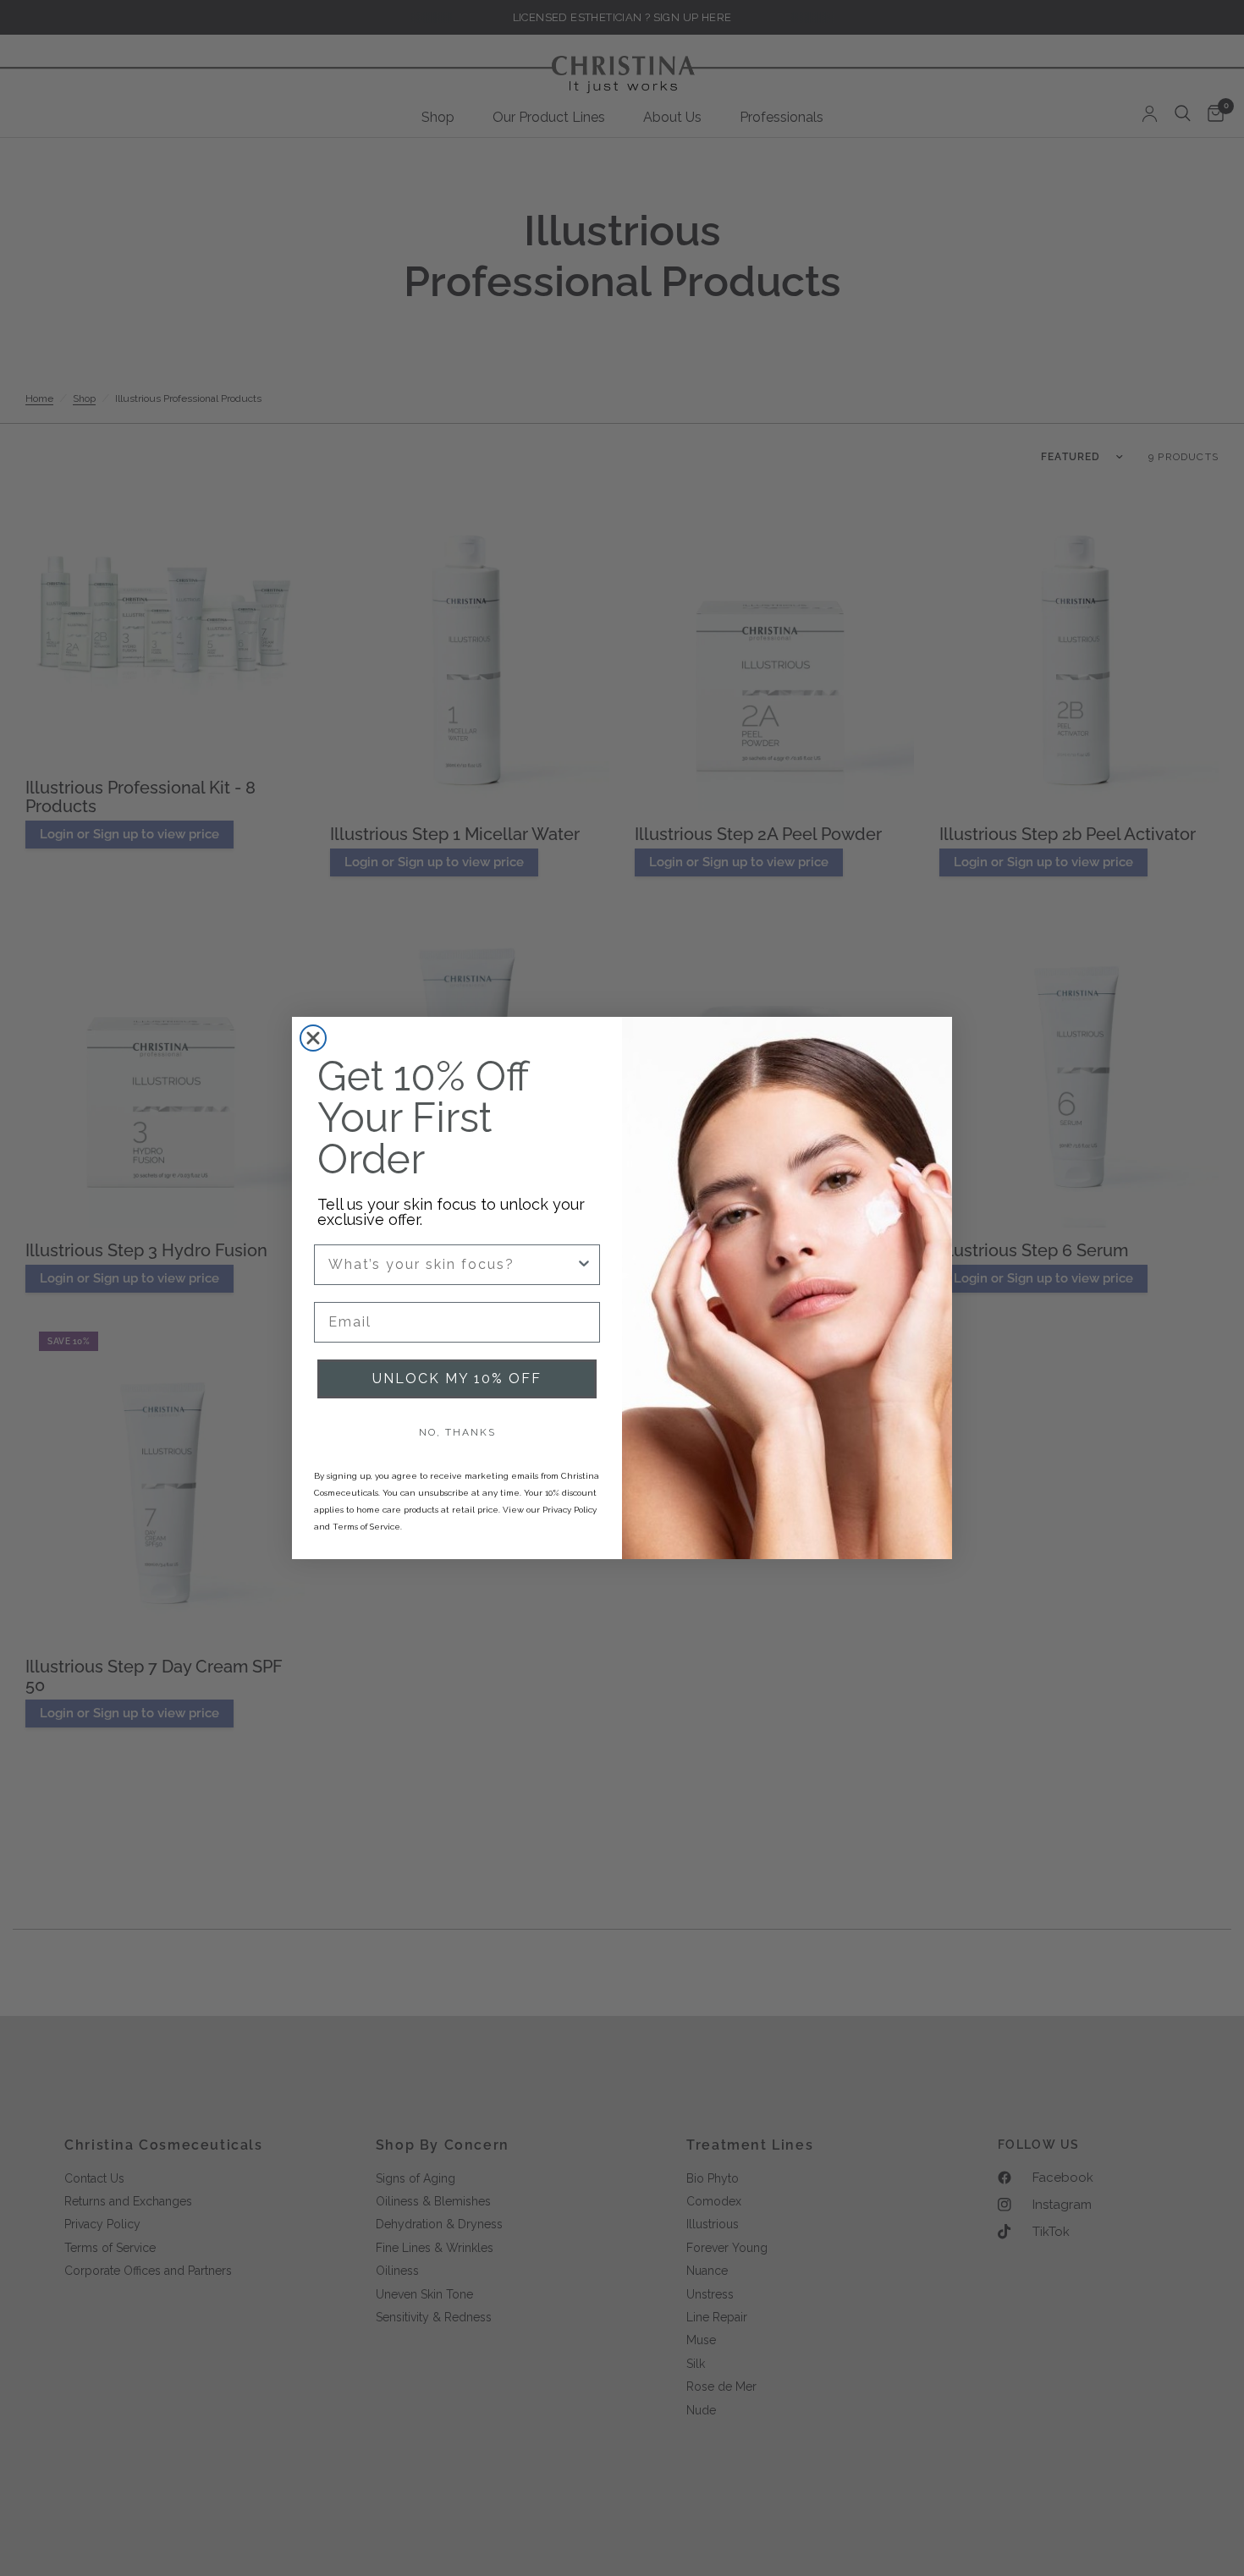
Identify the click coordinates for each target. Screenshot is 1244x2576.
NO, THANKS (457, 1432)
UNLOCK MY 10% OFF (457, 1379)
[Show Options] (584, 1265)
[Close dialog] (313, 1038)
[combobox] (452, 1265)
